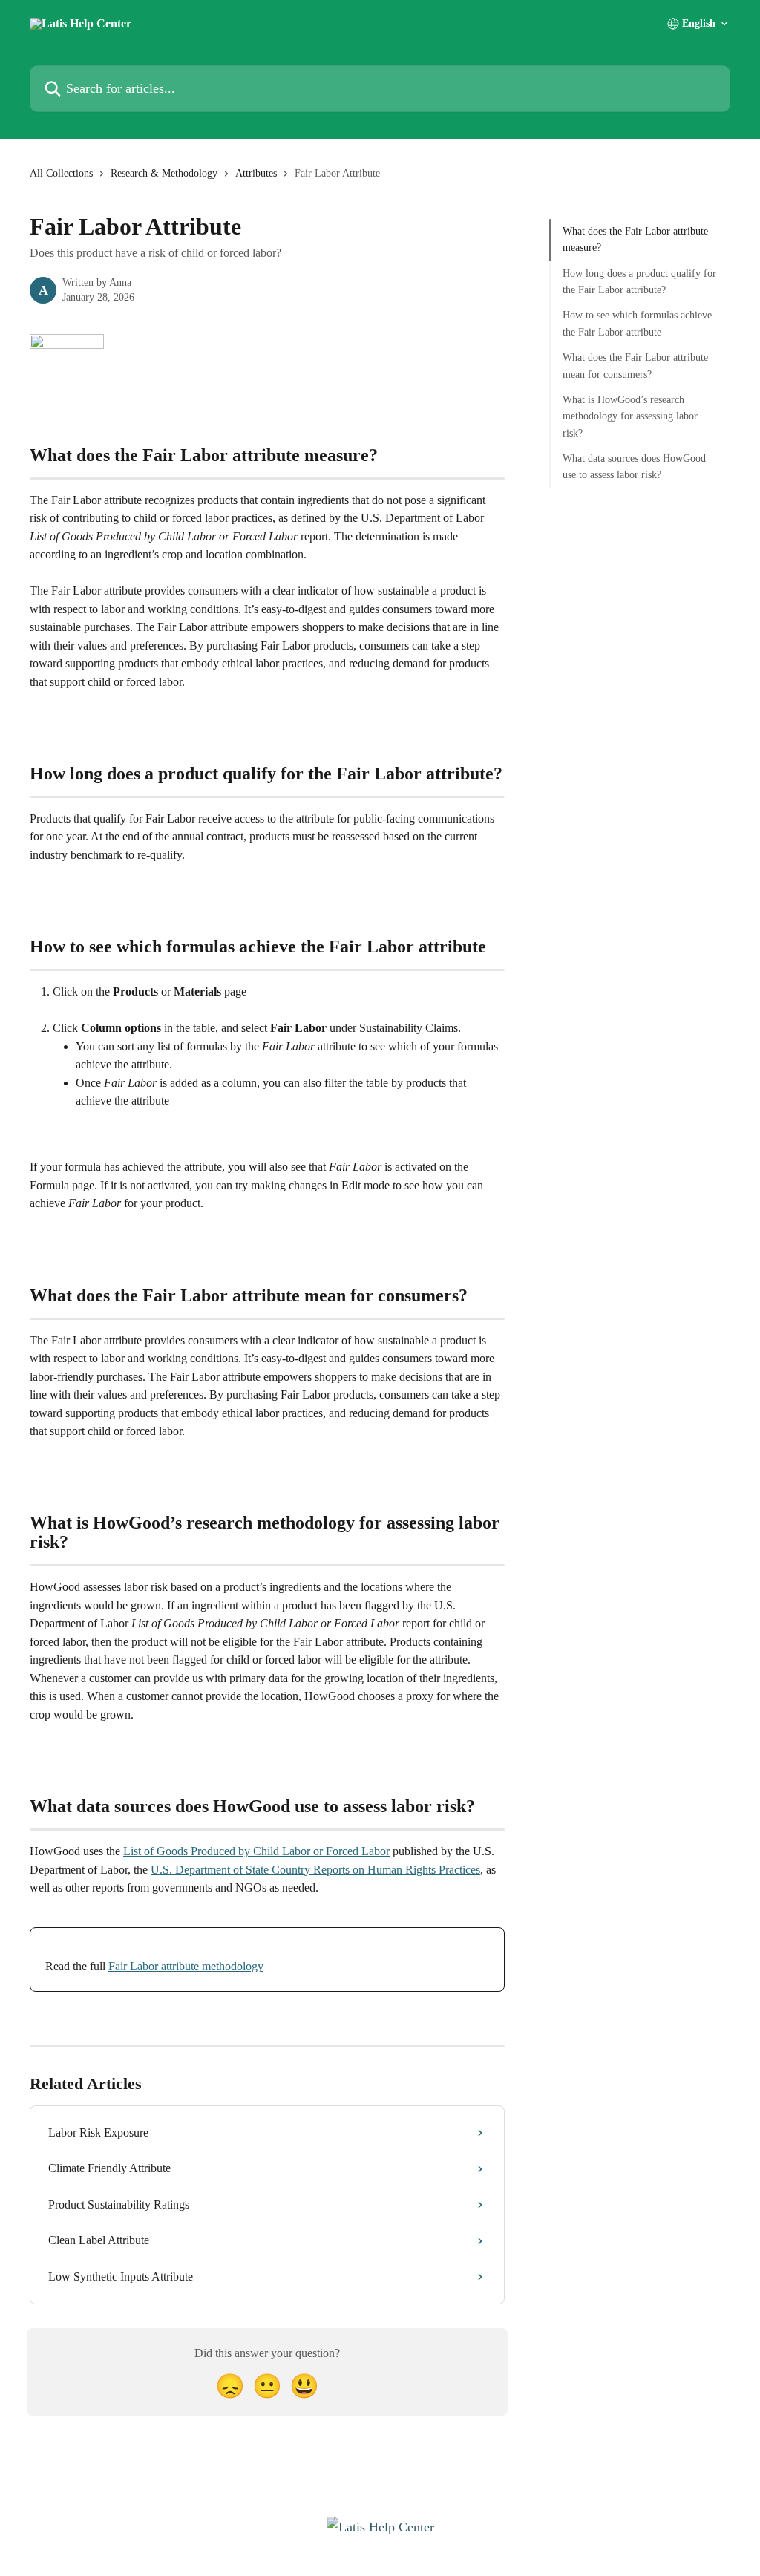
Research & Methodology (164, 173)
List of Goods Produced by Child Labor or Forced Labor (256, 1851)
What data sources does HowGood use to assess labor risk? (634, 467)
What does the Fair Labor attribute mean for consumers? (635, 366)
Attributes (256, 173)
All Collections (61, 173)
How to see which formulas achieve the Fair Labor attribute (637, 323)
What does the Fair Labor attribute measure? (635, 239)
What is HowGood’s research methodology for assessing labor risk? (630, 416)
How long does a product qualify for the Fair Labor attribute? (639, 282)
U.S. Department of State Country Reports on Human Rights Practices (315, 1870)
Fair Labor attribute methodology (186, 1966)
